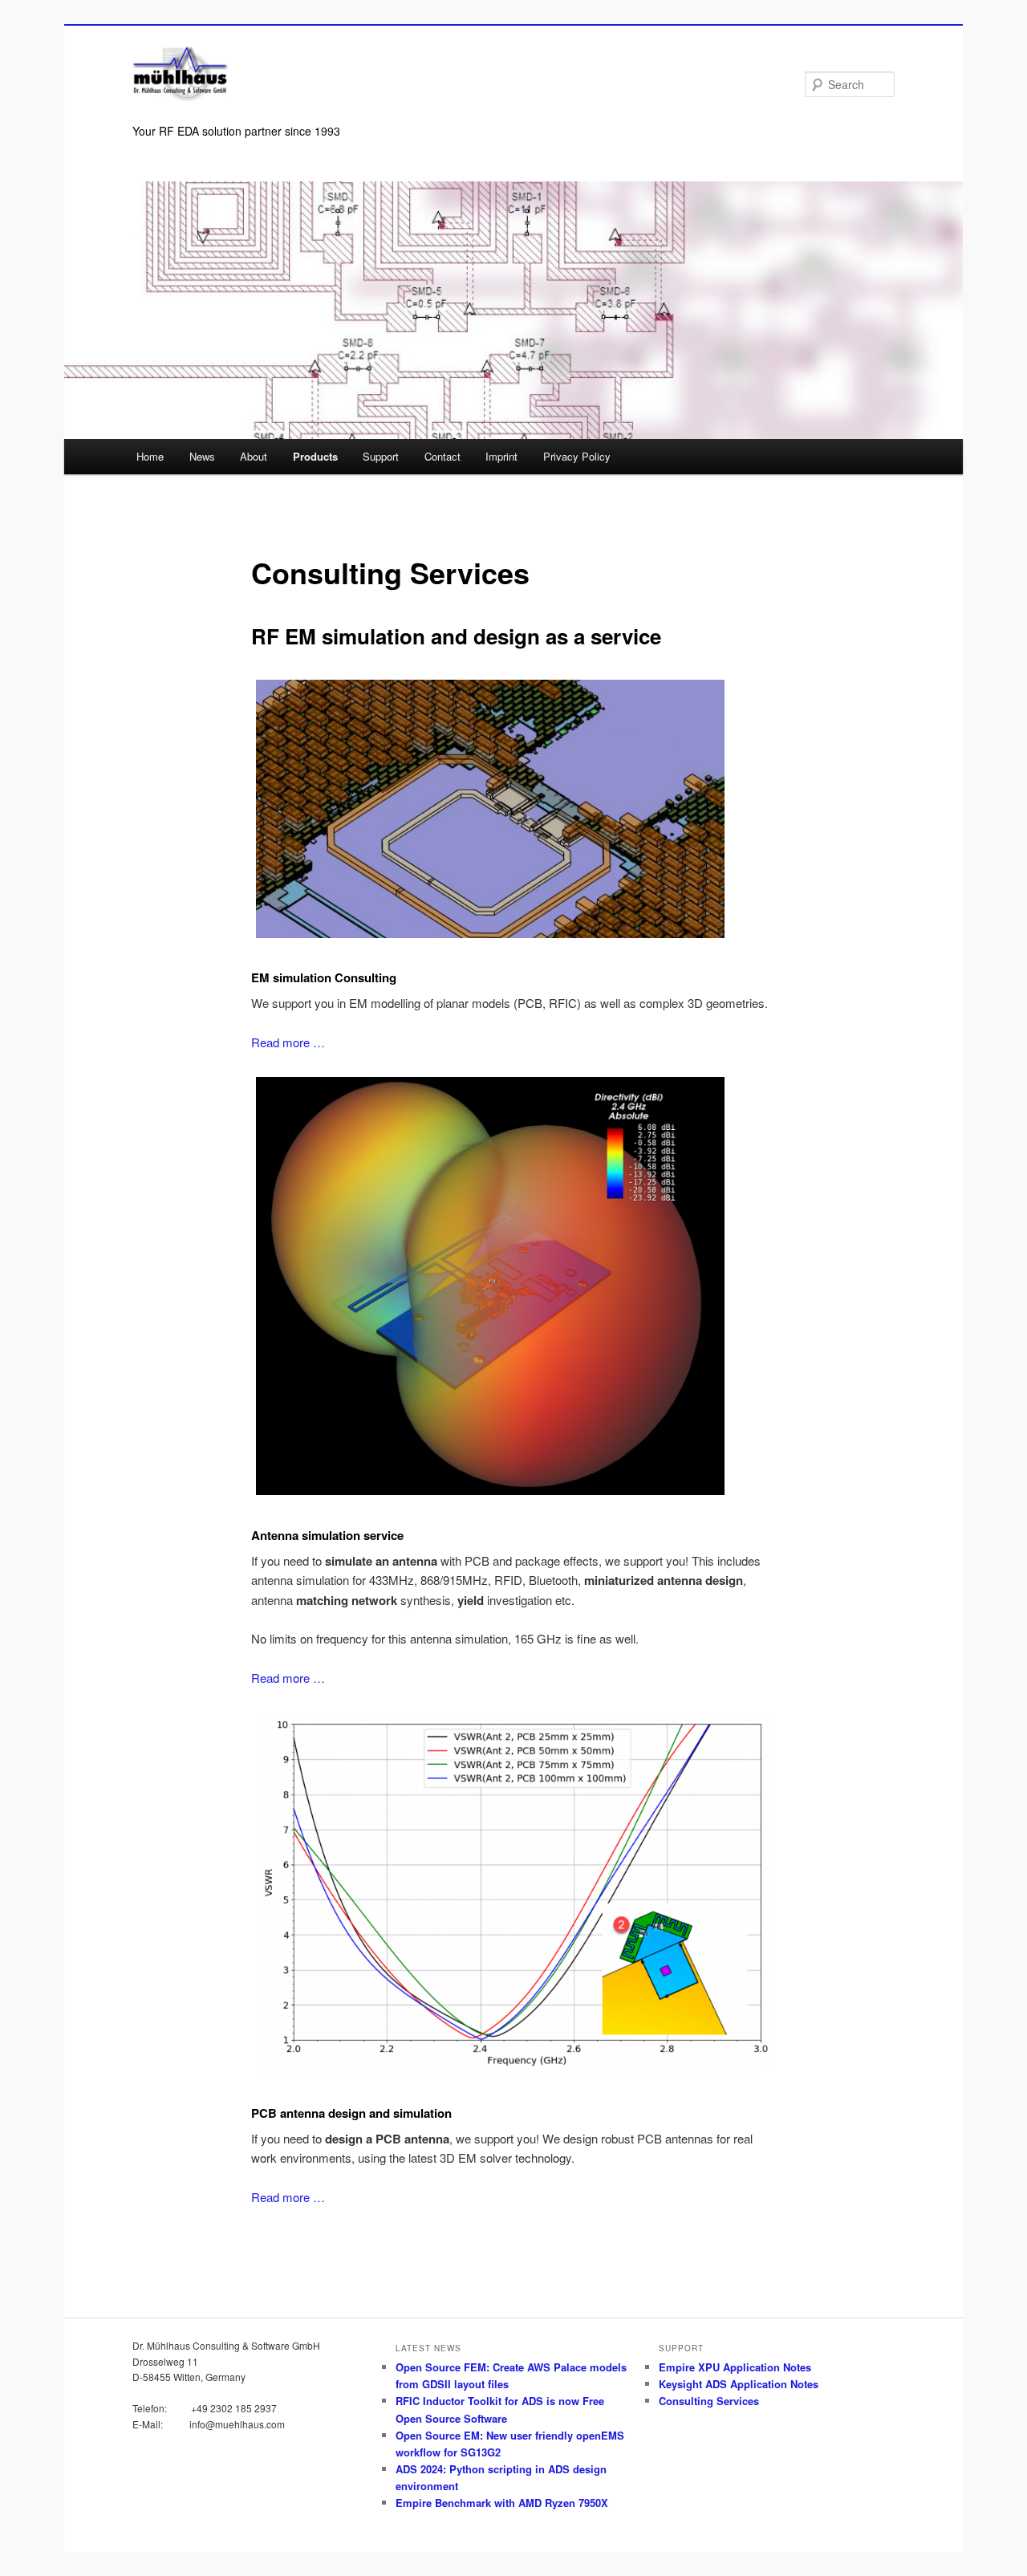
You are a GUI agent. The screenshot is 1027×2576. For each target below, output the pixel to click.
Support (381, 456)
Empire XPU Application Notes (735, 2367)
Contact (442, 456)
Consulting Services (709, 2401)
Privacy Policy (577, 456)
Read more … (288, 1042)
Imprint (501, 456)
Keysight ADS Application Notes (739, 2384)
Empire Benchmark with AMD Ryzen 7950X (502, 2503)
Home (150, 456)
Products (315, 456)
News (202, 456)
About (254, 456)
